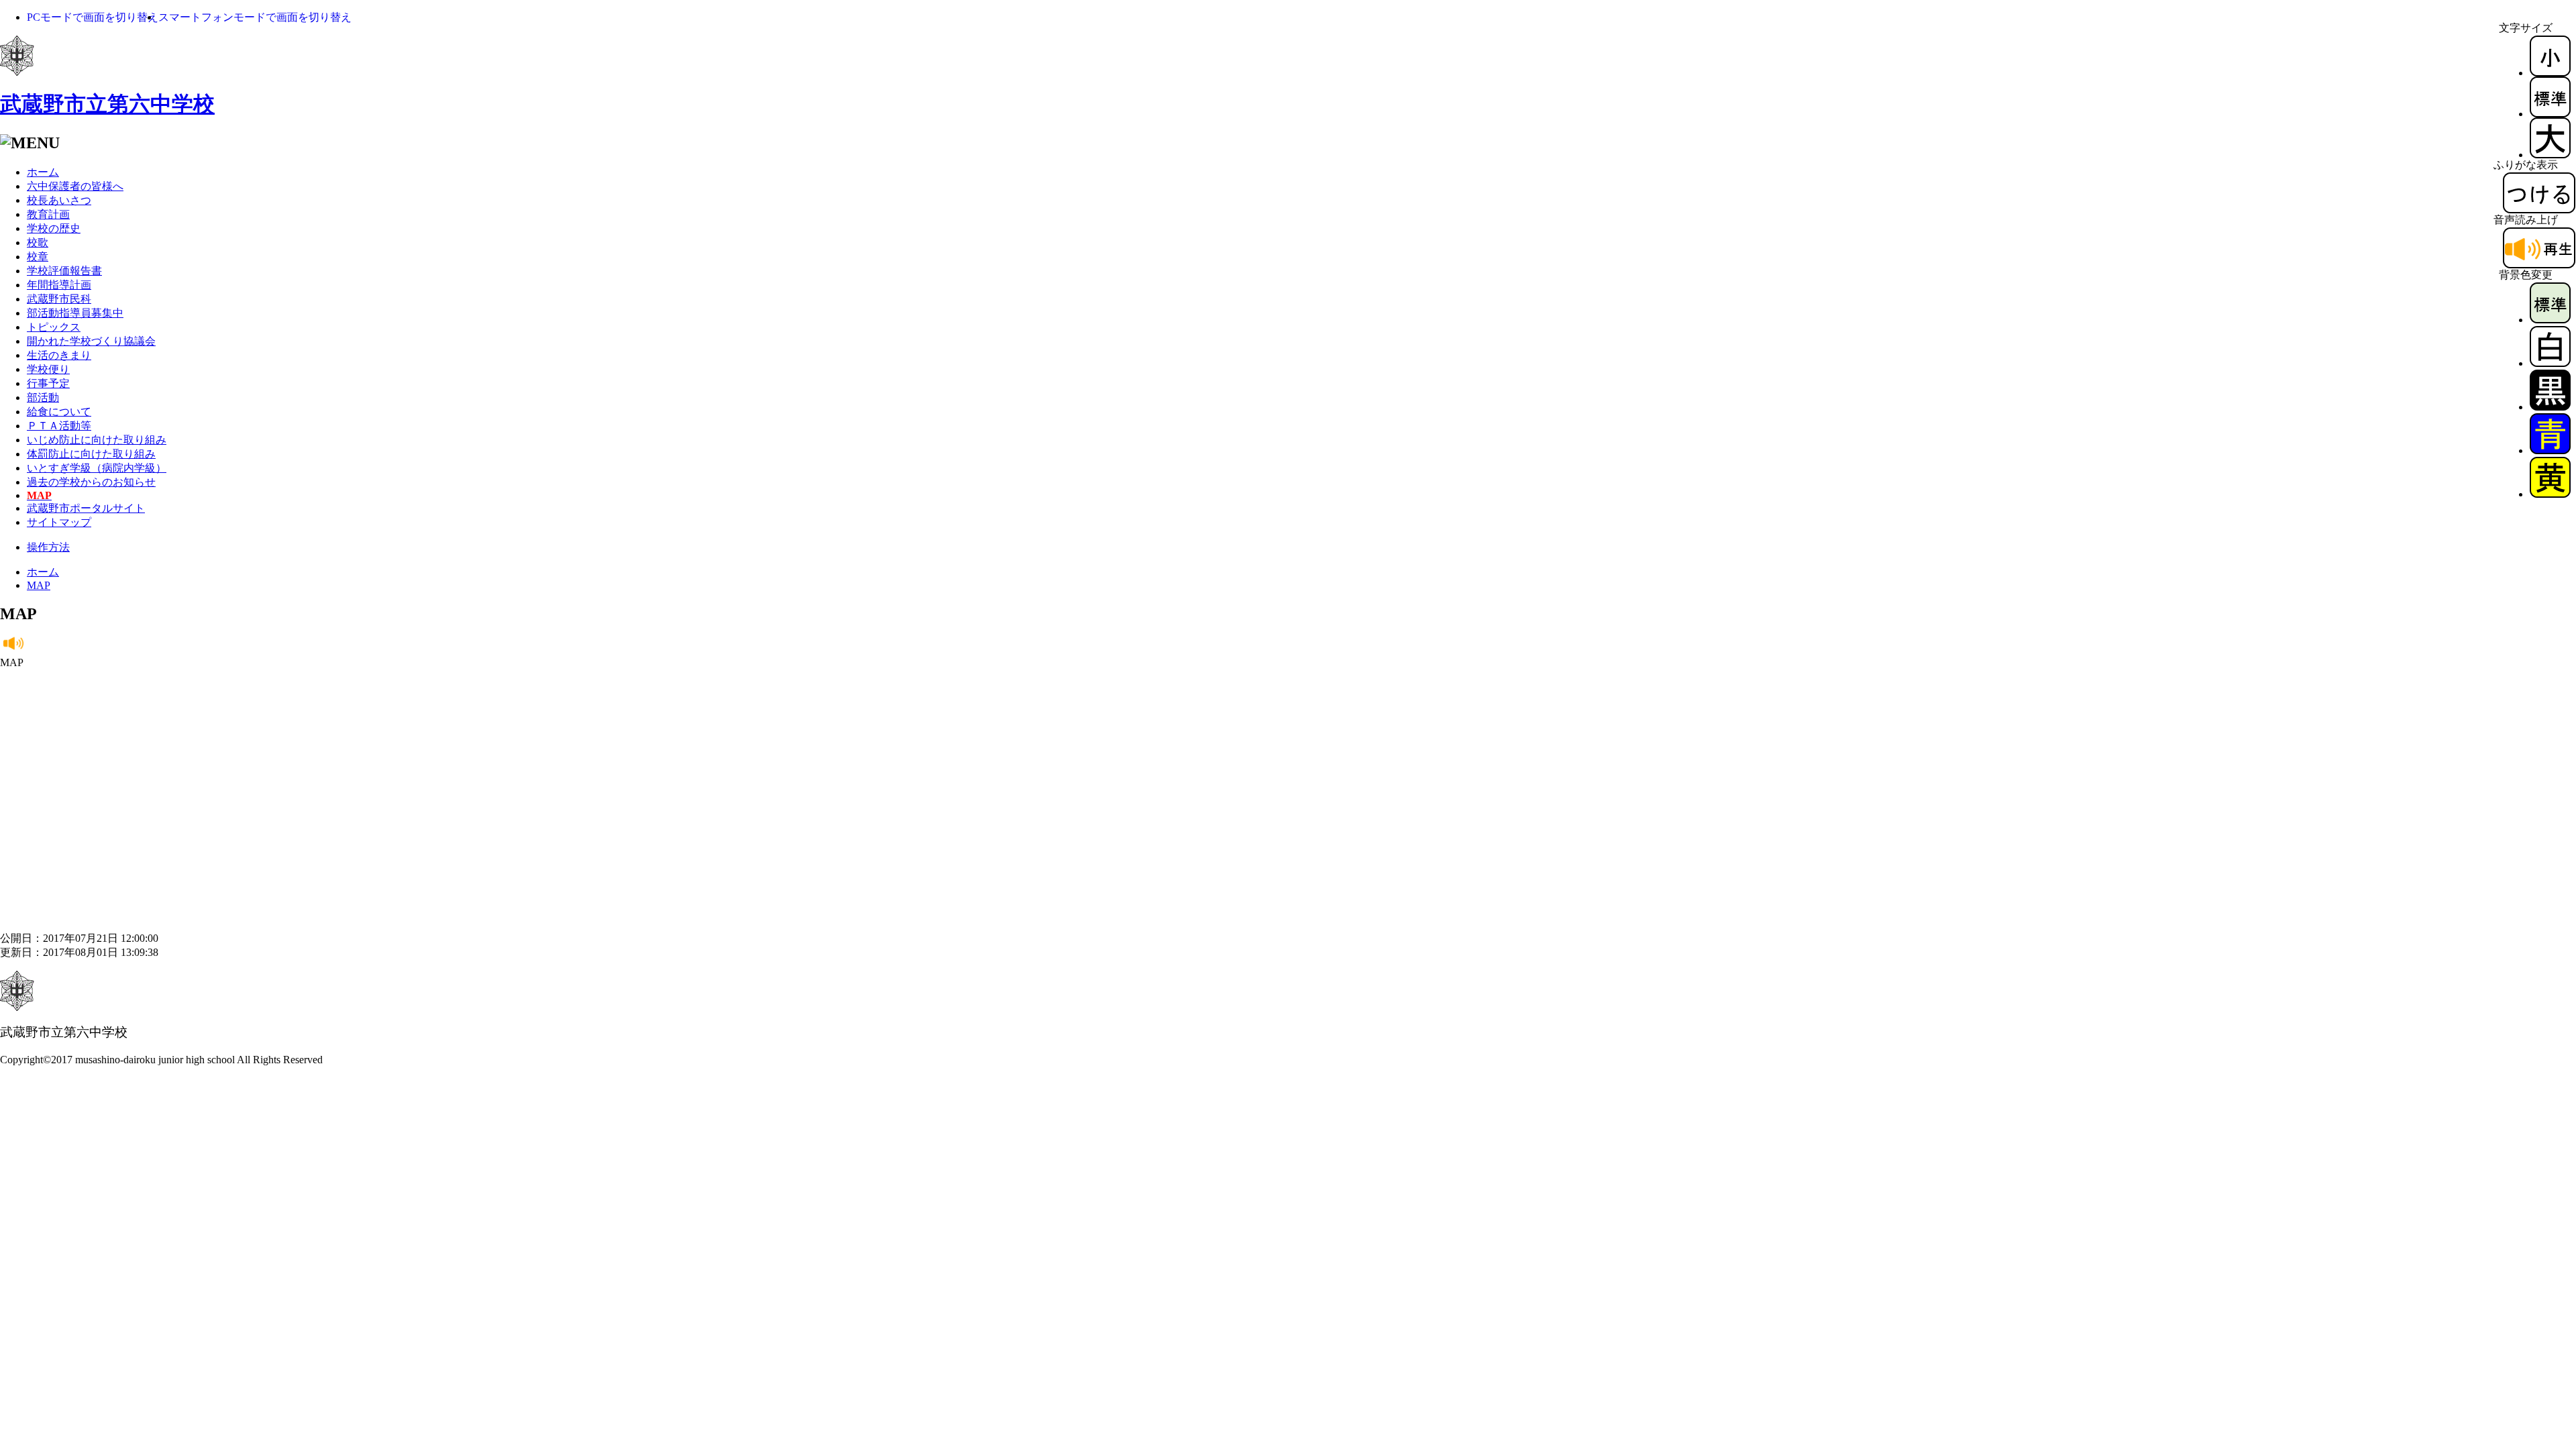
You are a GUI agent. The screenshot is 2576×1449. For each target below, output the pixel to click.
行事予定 (48, 383)
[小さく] (2550, 73)
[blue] (2550, 450)
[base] (2550, 320)
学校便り (48, 369)
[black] (2550, 407)
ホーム (43, 172)
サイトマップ (59, 522)
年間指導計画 (59, 285)
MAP (39, 585)
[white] (2550, 363)
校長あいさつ (59, 200)
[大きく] (2550, 155)
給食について (59, 412)
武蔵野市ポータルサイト (86, 508)
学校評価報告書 (64, 271)
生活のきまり (59, 355)
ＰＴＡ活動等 (59, 426)
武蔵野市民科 (59, 299)
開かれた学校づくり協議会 (91, 341)
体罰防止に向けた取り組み (91, 454)
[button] (93, 17)
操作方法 (48, 547)
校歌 (38, 243)
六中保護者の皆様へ (75, 186)
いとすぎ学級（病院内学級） (97, 468)
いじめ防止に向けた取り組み (97, 440)
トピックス (54, 327)
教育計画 (48, 214)
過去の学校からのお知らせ (91, 482)
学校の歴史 (54, 228)
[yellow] (2550, 494)
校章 (38, 257)
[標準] (2550, 114)
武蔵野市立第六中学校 (107, 104)
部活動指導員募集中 (75, 313)
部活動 (43, 397)
